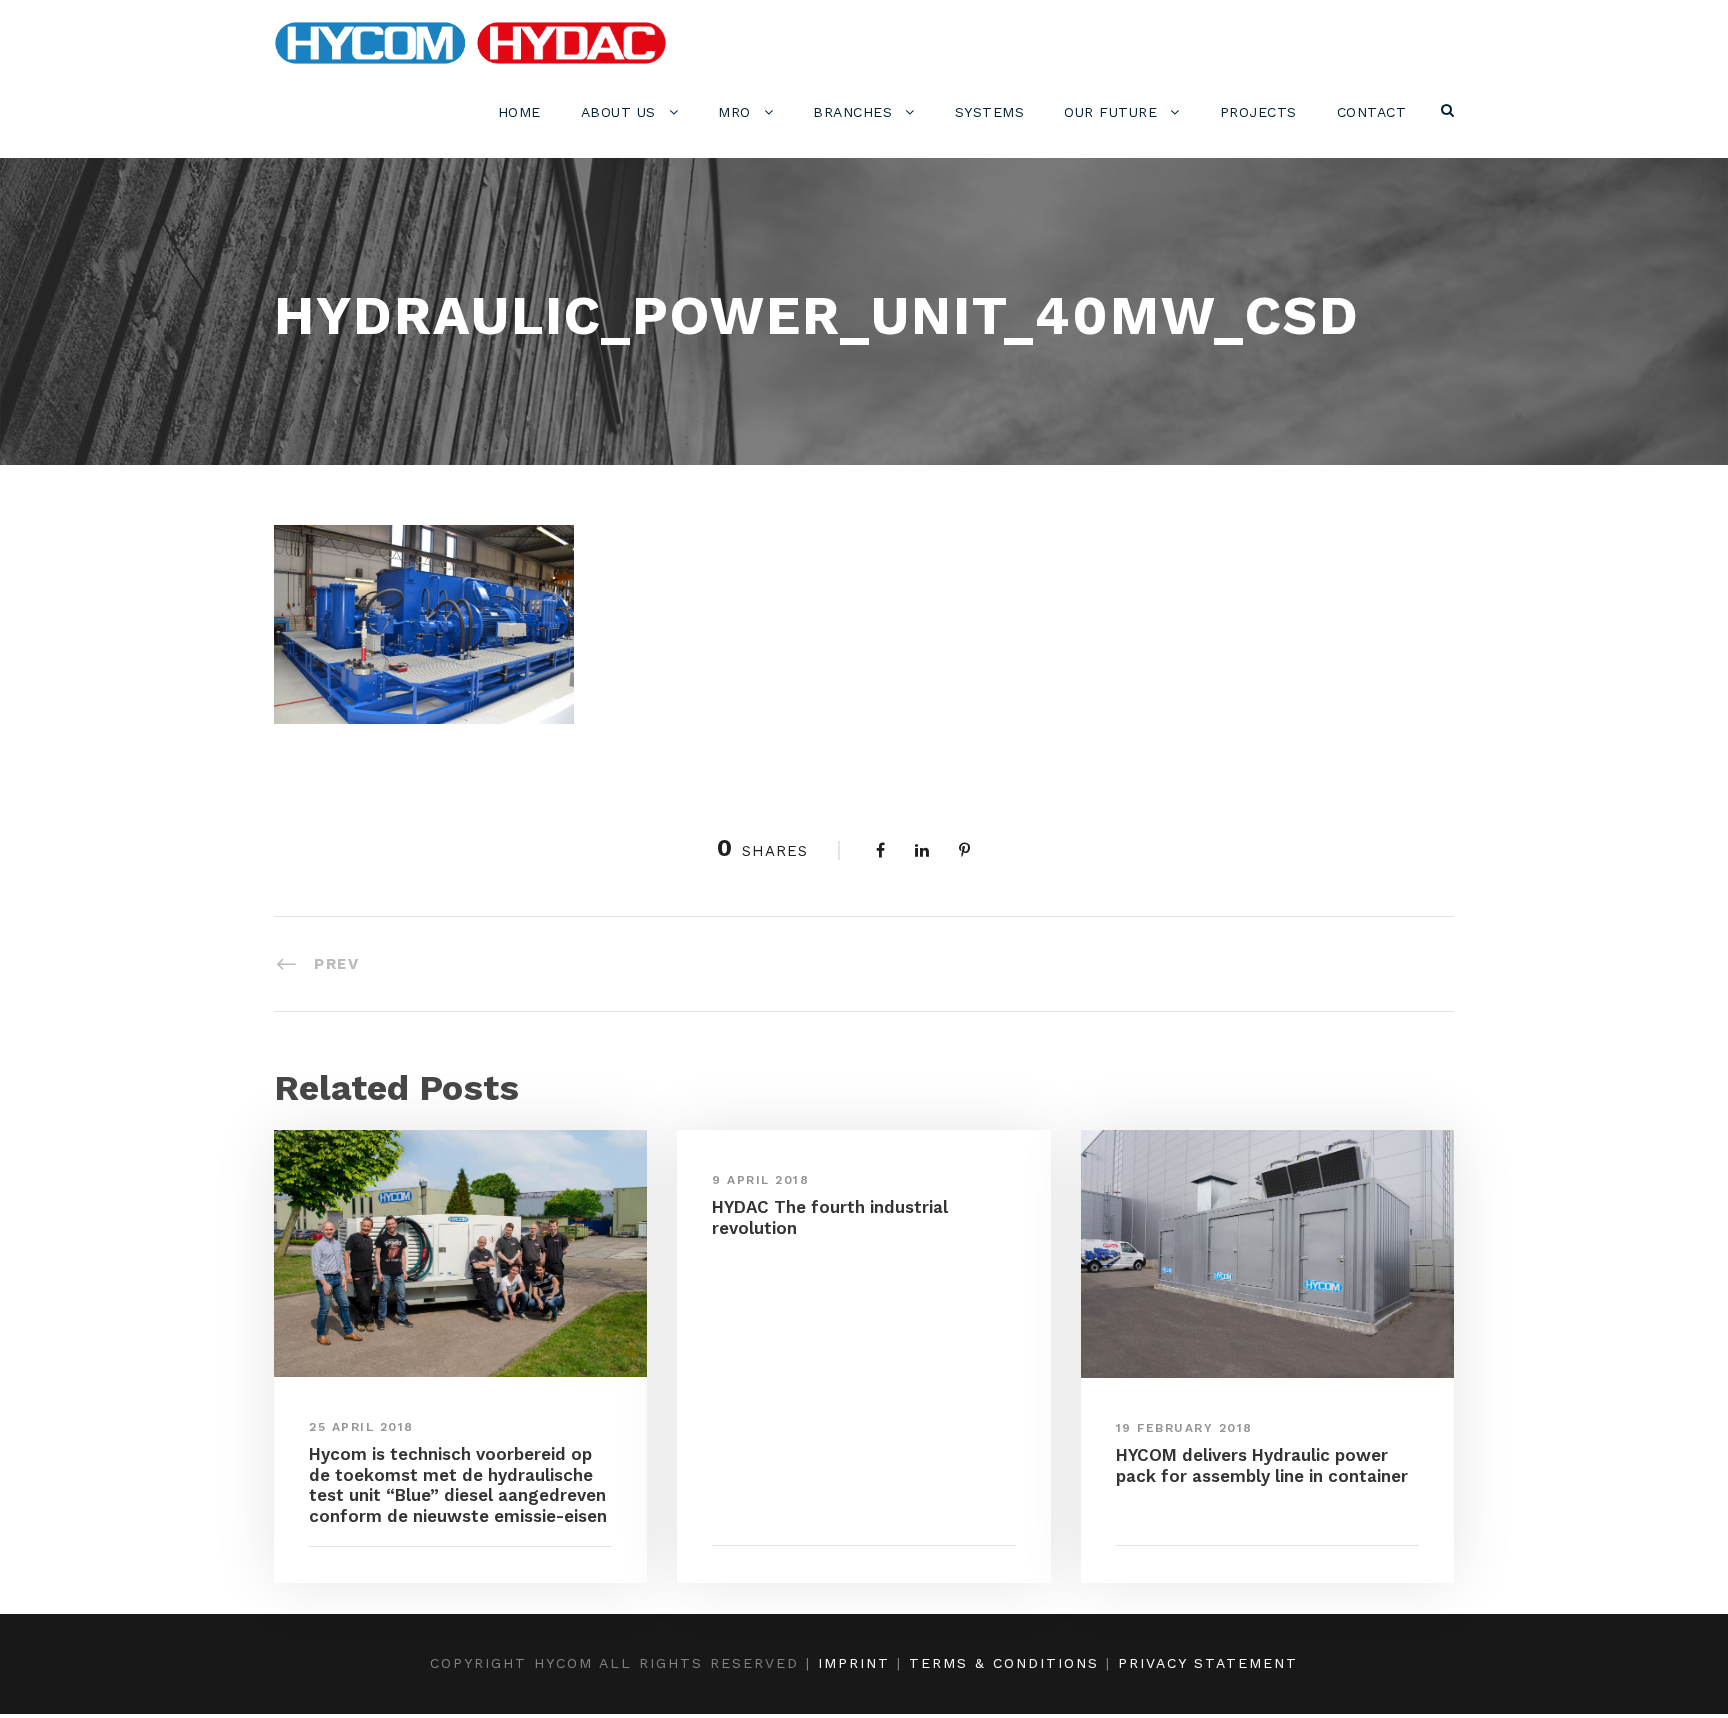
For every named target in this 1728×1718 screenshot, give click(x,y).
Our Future (1110, 112)
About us (618, 112)
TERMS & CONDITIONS (1004, 1663)
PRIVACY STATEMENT (1208, 1663)
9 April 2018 (760, 1180)
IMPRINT (854, 1663)
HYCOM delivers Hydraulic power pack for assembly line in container (1262, 1465)
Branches (852, 112)
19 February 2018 (1184, 1428)
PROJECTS (1258, 112)
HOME (519, 112)
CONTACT (1372, 112)
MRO (734, 112)
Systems (990, 112)
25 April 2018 (361, 1427)
